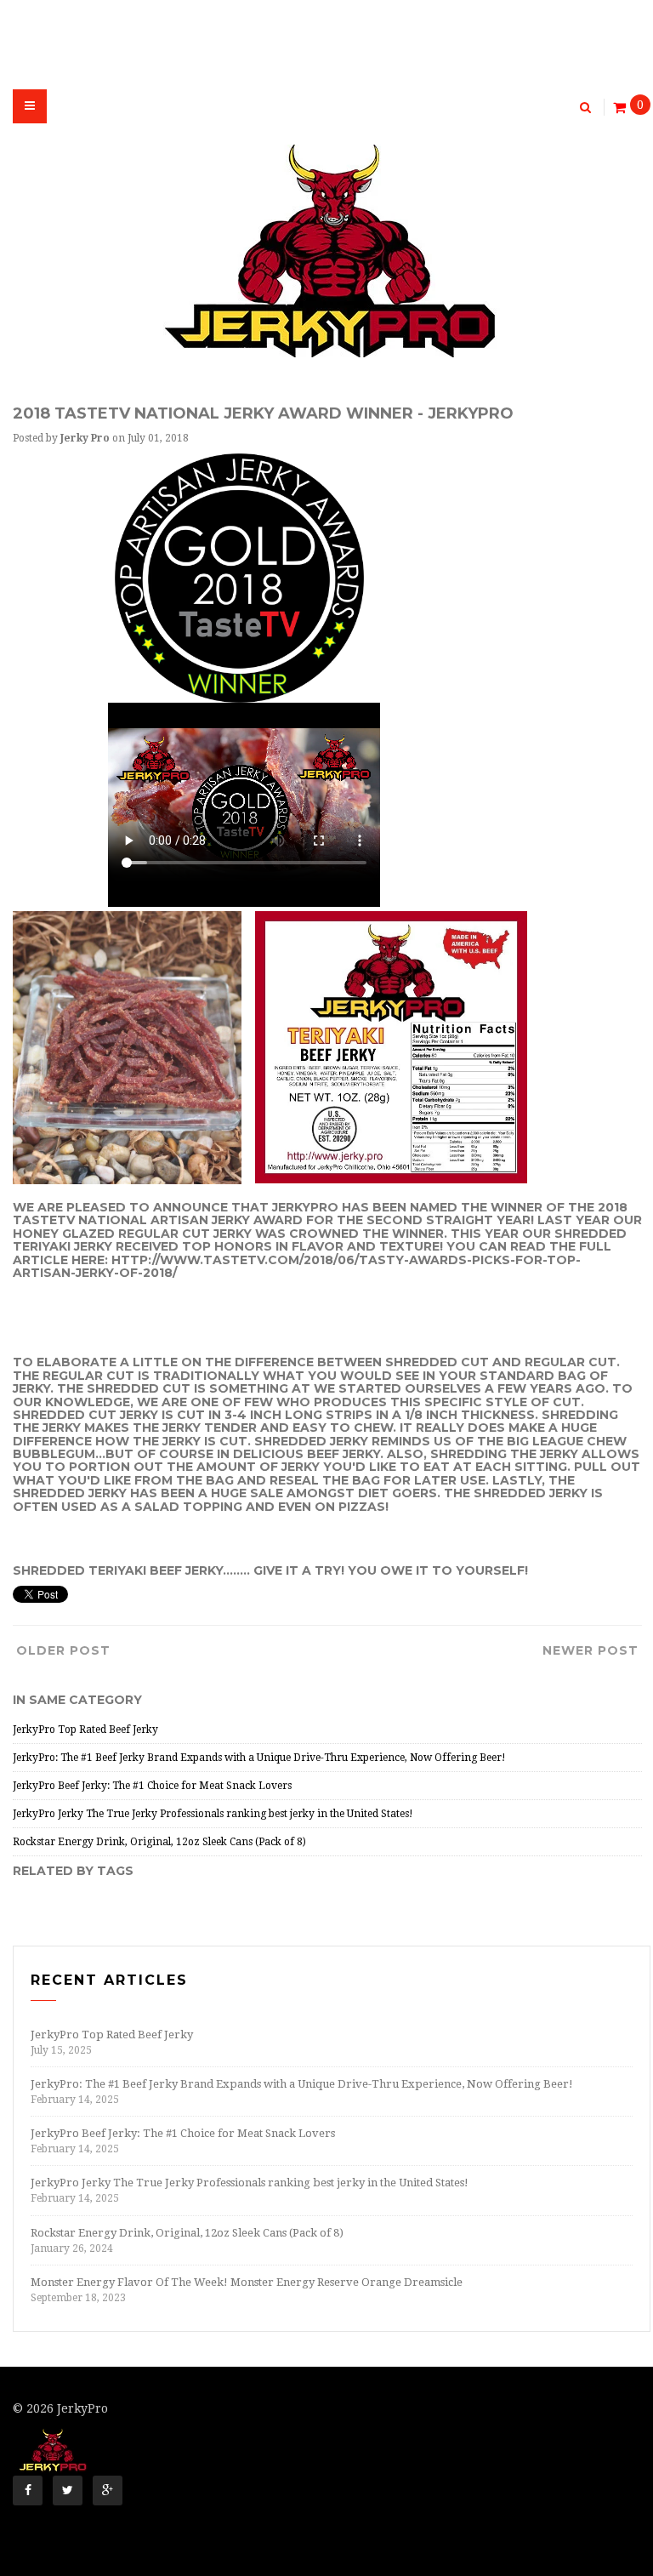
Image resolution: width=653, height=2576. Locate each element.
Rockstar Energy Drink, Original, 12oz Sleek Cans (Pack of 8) (159, 1842)
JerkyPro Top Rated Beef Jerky (85, 1730)
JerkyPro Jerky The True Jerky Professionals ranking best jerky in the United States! (213, 1814)
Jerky (231, 1220)
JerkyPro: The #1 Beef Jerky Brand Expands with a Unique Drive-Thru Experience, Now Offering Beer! (259, 1758)
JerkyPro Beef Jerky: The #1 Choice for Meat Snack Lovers (152, 1786)
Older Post (63, 1650)
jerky (93, 1246)
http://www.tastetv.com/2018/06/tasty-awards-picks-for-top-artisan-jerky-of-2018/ (297, 1266)
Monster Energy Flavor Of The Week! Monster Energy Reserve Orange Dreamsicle (247, 2282)
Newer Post (591, 1650)
